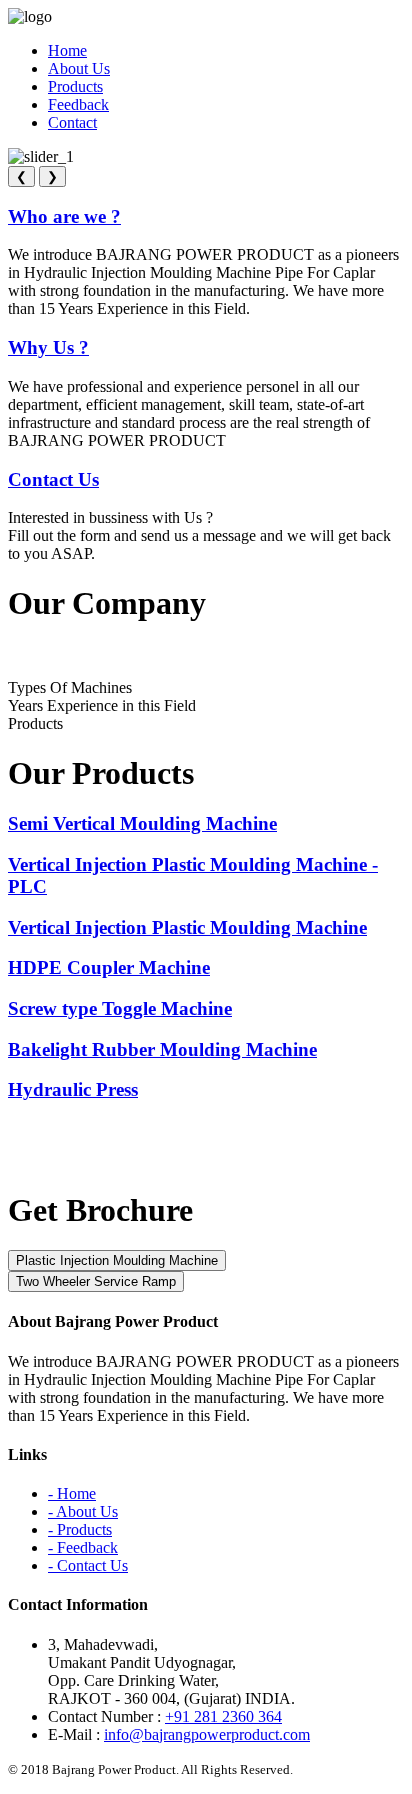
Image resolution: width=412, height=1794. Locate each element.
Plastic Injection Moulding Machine (117, 1260)
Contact (72, 122)
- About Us (83, 1511)
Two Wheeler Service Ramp (96, 1281)
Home (67, 50)
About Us (79, 68)
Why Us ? (48, 347)
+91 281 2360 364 (223, 1716)
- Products (80, 1529)
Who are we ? (64, 216)
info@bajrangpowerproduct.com (207, 1734)
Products (75, 86)
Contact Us (53, 479)
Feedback (78, 104)
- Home (72, 1493)
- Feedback (83, 1547)
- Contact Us (88, 1565)
